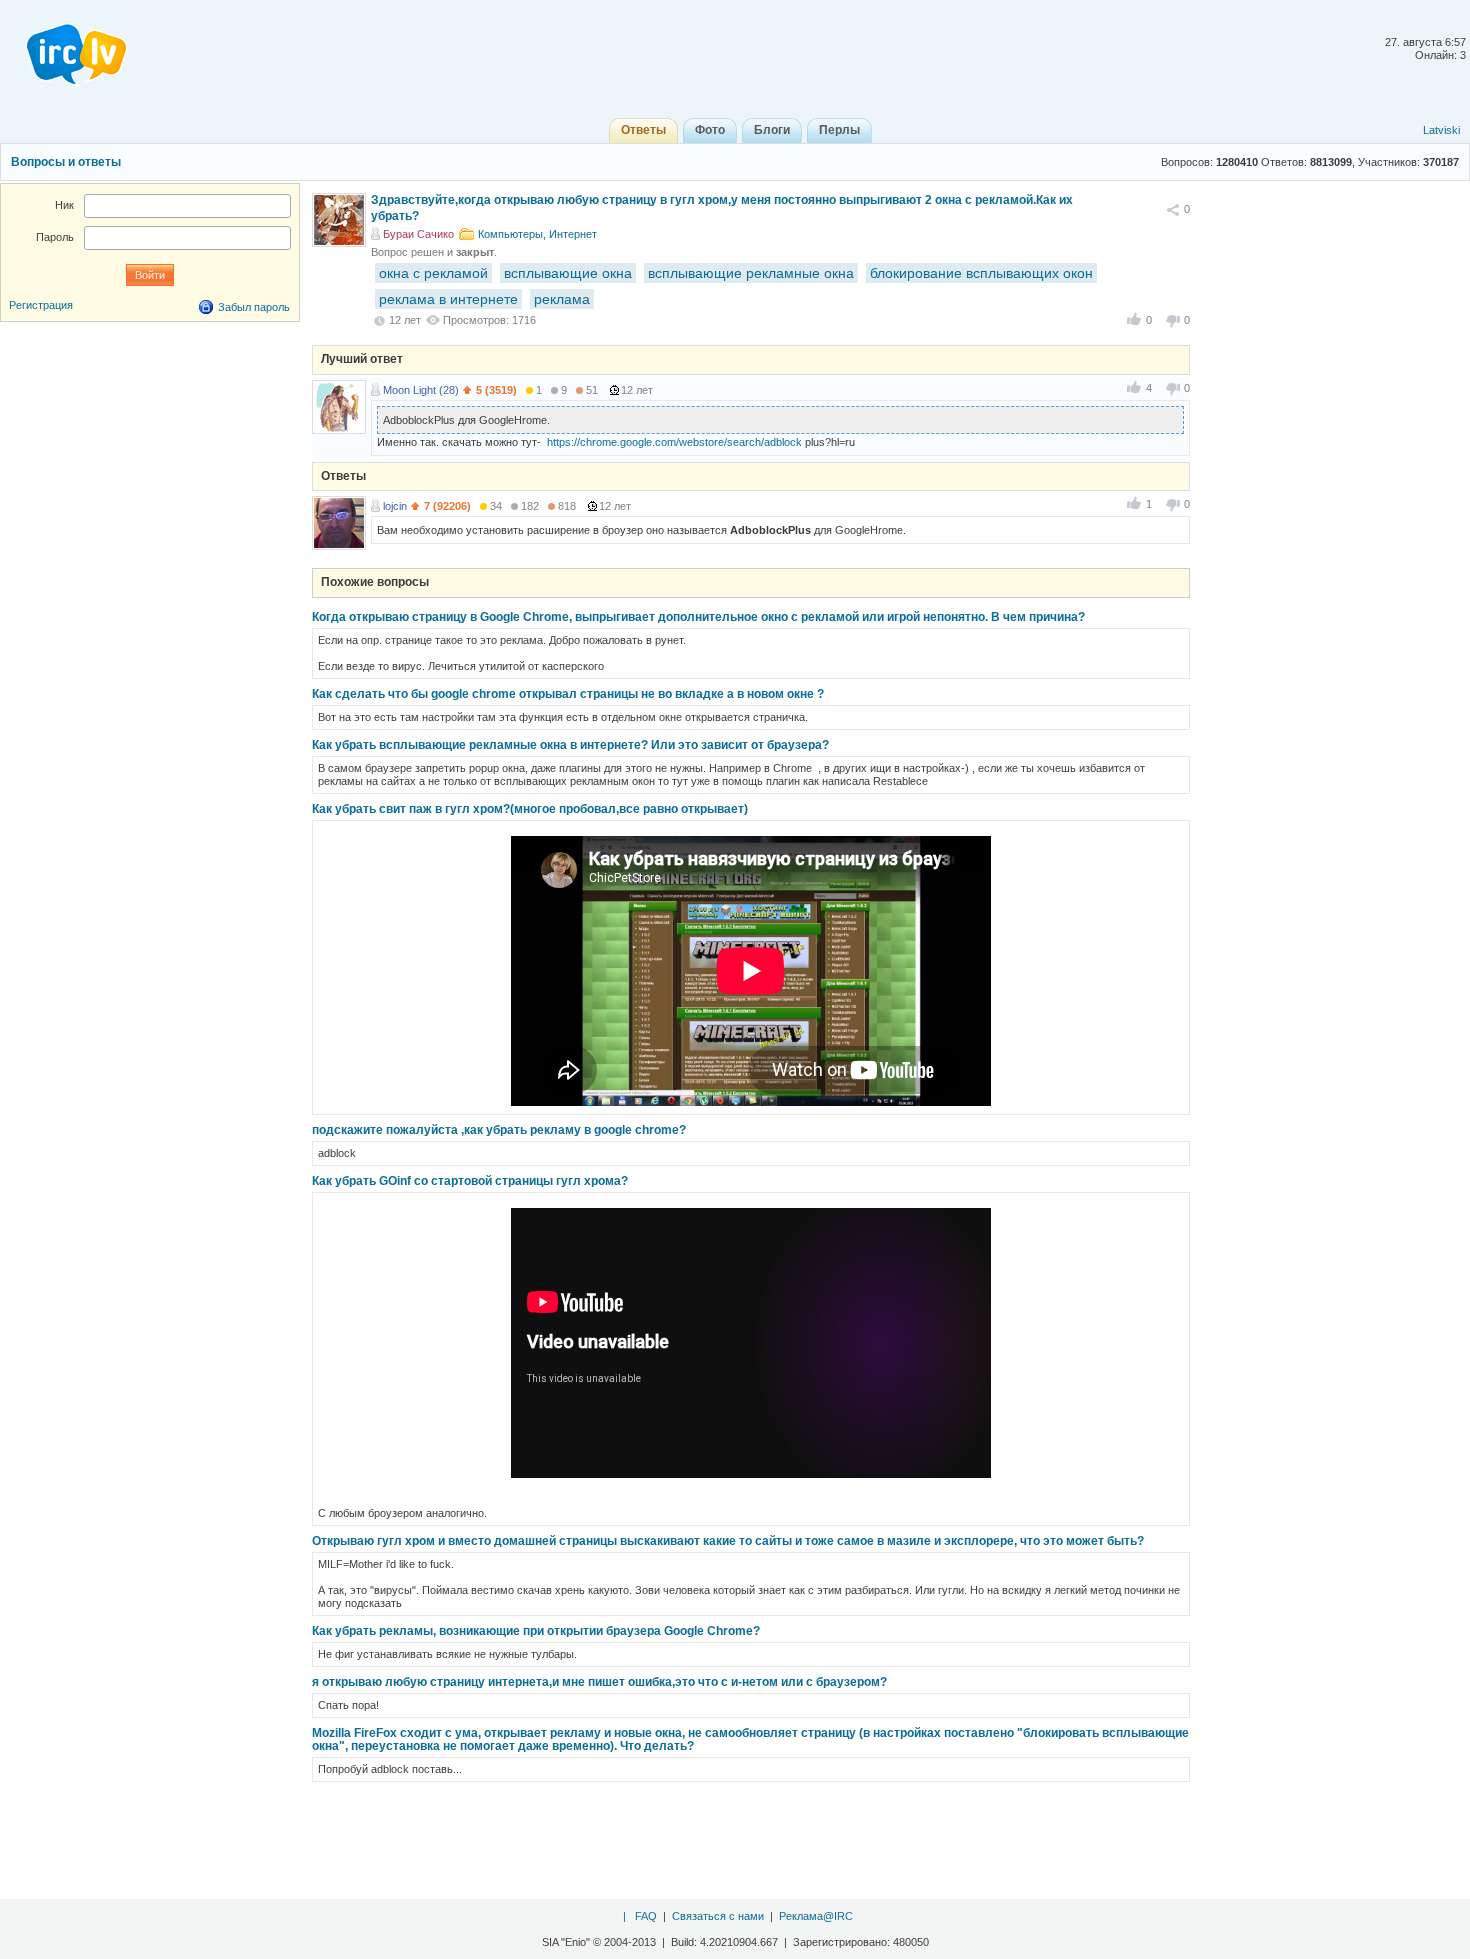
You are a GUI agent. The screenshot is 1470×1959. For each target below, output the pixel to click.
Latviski (1441, 130)
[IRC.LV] (64, 48)
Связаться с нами (718, 1916)
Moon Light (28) (421, 390)
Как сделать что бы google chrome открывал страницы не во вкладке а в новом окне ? (568, 694)
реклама (562, 299)
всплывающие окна (568, 273)
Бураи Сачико (418, 234)
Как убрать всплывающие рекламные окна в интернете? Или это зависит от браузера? (570, 745)
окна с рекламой (433, 273)
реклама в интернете (448, 299)
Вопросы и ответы (66, 162)
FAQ (646, 1916)
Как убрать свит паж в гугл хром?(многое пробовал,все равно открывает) (530, 809)
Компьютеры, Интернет (537, 234)
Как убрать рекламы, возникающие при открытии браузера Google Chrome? (536, 1631)
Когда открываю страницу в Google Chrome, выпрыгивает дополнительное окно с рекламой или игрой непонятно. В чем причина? (698, 617)
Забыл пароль (254, 307)
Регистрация (41, 305)
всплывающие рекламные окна (751, 273)
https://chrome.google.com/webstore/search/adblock (674, 442)
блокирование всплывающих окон (981, 273)
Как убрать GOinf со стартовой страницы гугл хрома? (470, 1181)
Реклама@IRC (816, 1916)
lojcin (395, 506)
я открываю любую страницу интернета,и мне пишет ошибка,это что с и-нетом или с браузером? (599, 1682)
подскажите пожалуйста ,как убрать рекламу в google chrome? (499, 1130)
